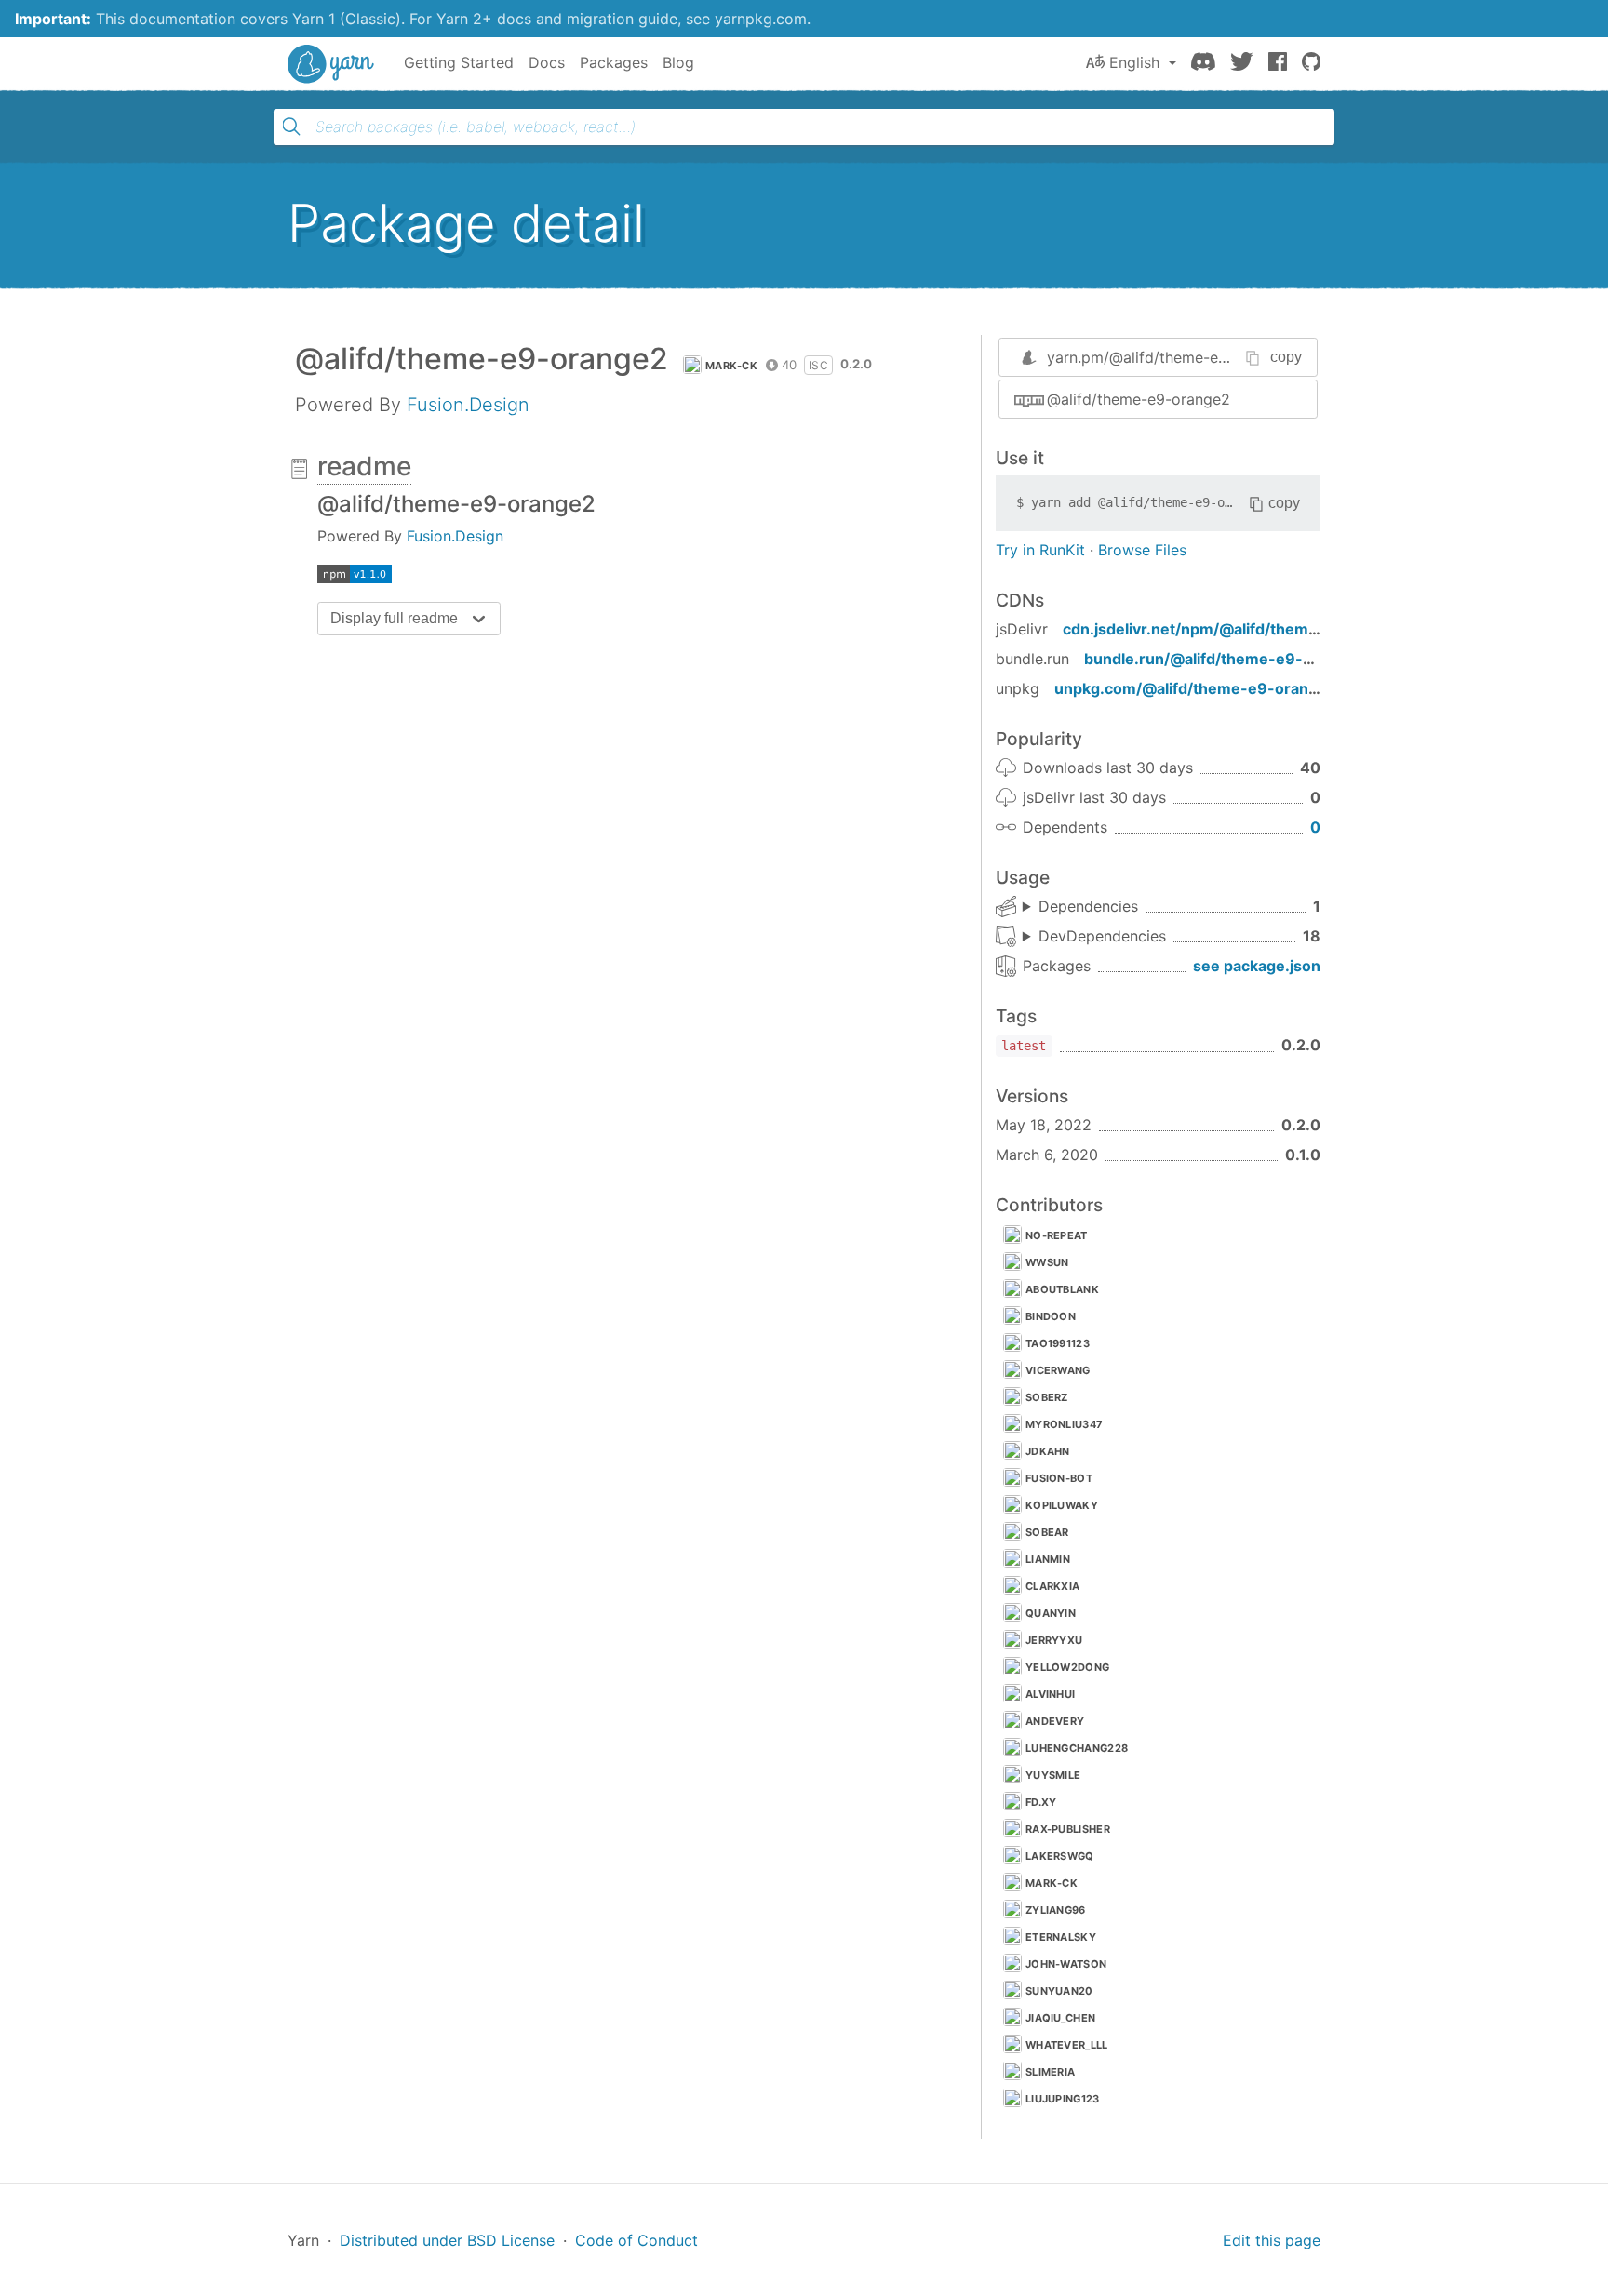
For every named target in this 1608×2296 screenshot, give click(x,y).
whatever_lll (1067, 2045)
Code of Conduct (636, 2240)
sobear (1047, 1532)
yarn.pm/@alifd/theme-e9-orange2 (1170, 357)
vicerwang (1058, 1370)
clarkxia (1052, 1586)
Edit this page (1272, 2240)
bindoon (1051, 1316)
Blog (678, 62)
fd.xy (1041, 1802)
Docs (547, 62)
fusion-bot (1059, 1478)
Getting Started (459, 62)
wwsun (1047, 1262)
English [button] (1134, 62)
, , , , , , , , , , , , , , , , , (1094, 937)
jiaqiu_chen (1060, 2018)
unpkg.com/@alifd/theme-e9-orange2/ (1198, 688)
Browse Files (1142, 550)
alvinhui (1050, 1694)
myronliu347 (1064, 1424)
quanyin (1051, 1613)
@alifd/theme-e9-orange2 (1139, 399)
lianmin (1048, 1559)
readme (364, 466)
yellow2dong (1067, 1667)
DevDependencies (1102, 936)
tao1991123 (1058, 1343)
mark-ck (731, 366)
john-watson (1066, 1964)
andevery (1055, 1721)
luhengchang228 (1077, 1748)
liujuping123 (1063, 2099)
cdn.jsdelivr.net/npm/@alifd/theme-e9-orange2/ (1241, 629)
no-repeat (1057, 1235)
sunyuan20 (1059, 1991)
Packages (614, 62)
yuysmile (1053, 1775)
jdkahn (1048, 1451)
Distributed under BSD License (447, 2240)
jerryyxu (1054, 1640)
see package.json (1257, 966)
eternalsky (1061, 1937)
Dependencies (1088, 906)
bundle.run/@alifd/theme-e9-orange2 (1224, 659)
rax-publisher (1068, 1829)
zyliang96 (1056, 1910)
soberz (1047, 1397)
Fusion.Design (468, 405)
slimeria (1050, 2072)
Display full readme (394, 618)
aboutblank (1062, 1289)
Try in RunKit (1040, 550)
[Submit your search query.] (291, 127)
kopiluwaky (1062, 1505)
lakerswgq (1060, 1856)
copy (1286, 357)
